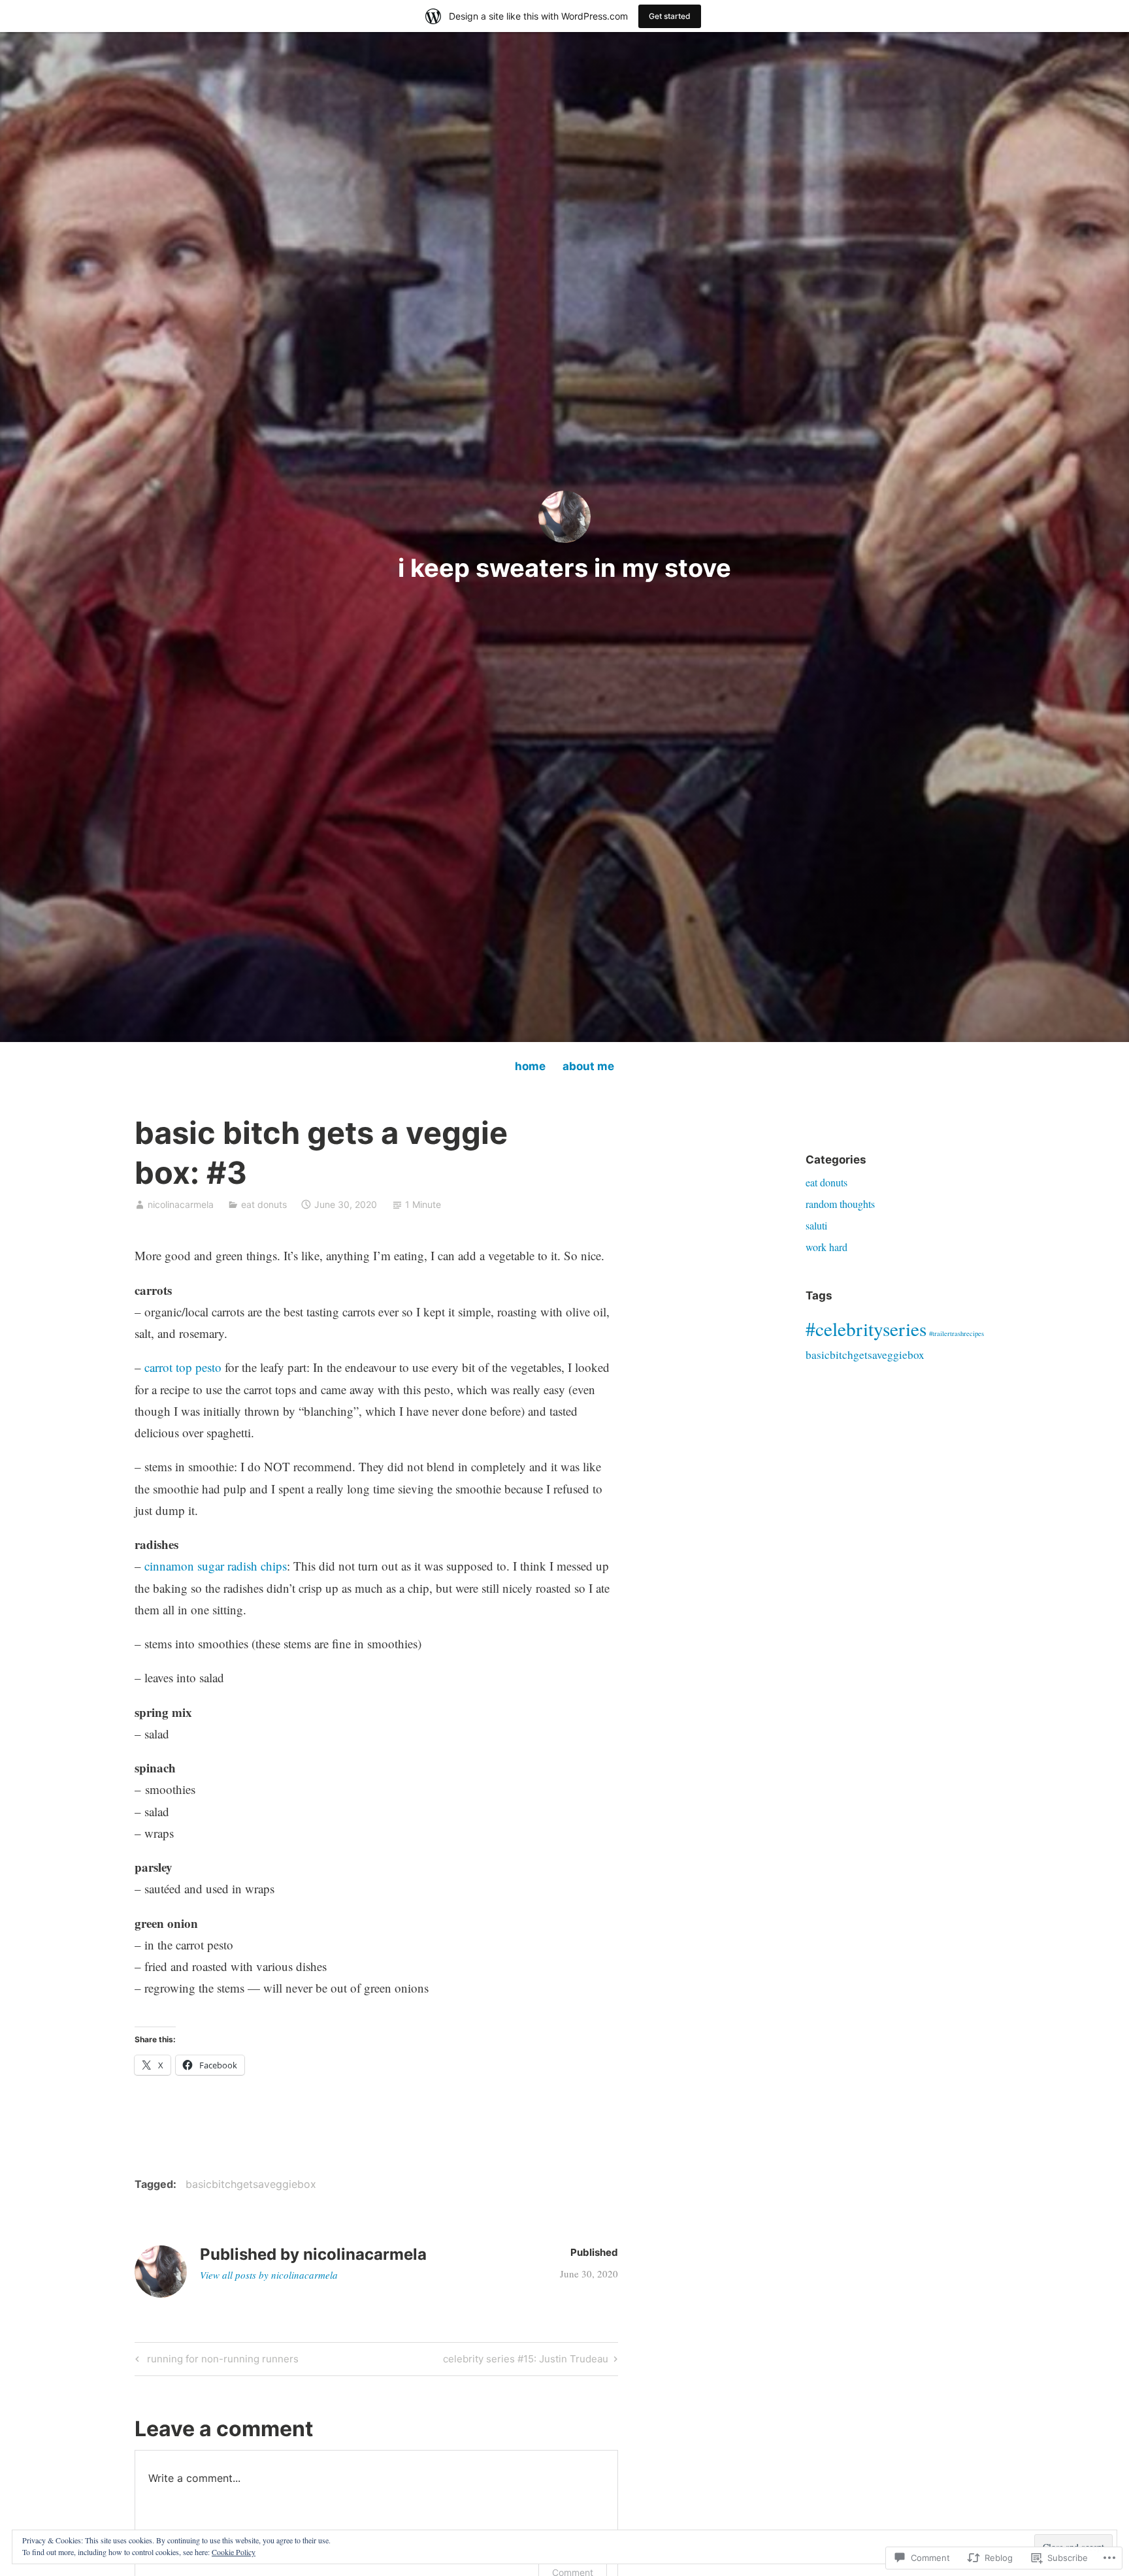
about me (588, 1066)
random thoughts (840, 1204)
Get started (670, 16)
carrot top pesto (183, 1367)
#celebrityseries (866, 1329)
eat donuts (264, 1204)
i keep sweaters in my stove (564, 568)
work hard (826, 1247)
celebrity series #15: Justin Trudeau (526, 2361)
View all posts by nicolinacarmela (269, 2275)
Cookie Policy (234, 2552)
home (530, 1066)
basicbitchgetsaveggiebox (251, 2184)
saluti (816, 1225)
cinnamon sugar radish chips (216, 1566)
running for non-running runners (215, 2361)
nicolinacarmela (181, 1204)
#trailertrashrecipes (957, 1333)
